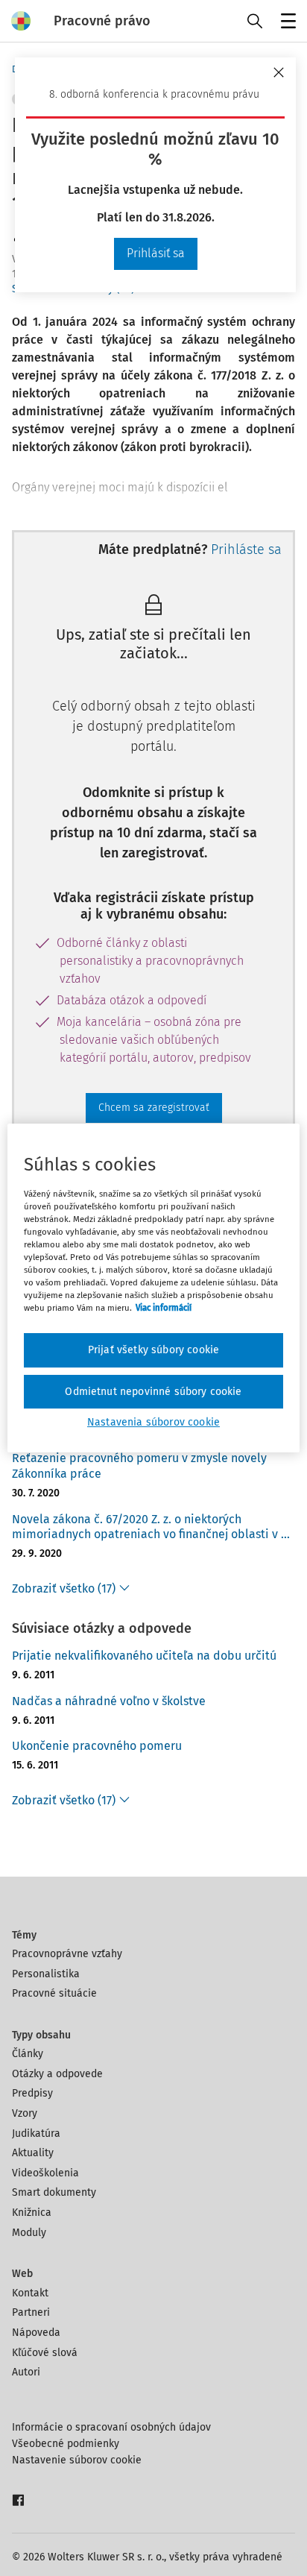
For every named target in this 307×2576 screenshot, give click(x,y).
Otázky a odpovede (57, 2074)
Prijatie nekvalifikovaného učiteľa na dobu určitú (144, 1656)
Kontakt (30, 2293)
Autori (26, 2372)
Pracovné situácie (54, 1993)
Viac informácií (164, 1308)
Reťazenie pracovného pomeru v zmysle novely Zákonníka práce (139, 1466)
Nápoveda (36, 2333)
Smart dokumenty (54, 2192)
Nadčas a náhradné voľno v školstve (109, 1701)
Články (28, 2054)
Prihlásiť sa (156, 253)
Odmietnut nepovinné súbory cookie (153, 1392)
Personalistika (46, 1974)
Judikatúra (36, 2133)
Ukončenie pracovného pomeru (97, 1746)
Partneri (31, 2312)
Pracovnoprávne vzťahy (67, 1954)
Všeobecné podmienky (66, 2444)
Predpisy (32, 2093)
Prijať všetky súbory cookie (153, 1350)
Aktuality (33, 2153)
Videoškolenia (45, 2173)
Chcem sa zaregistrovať (154, 1108)
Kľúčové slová (45, 2353)
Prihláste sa (246, 549)
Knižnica (32, 2213)
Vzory (25, 2113)
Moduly (29, 2233)
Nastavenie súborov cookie (77, 2460)
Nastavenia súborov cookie (153, 1422)
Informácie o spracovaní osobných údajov (111, 2427)
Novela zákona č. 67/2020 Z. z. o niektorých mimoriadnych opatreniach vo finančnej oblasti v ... (151, 1527)
